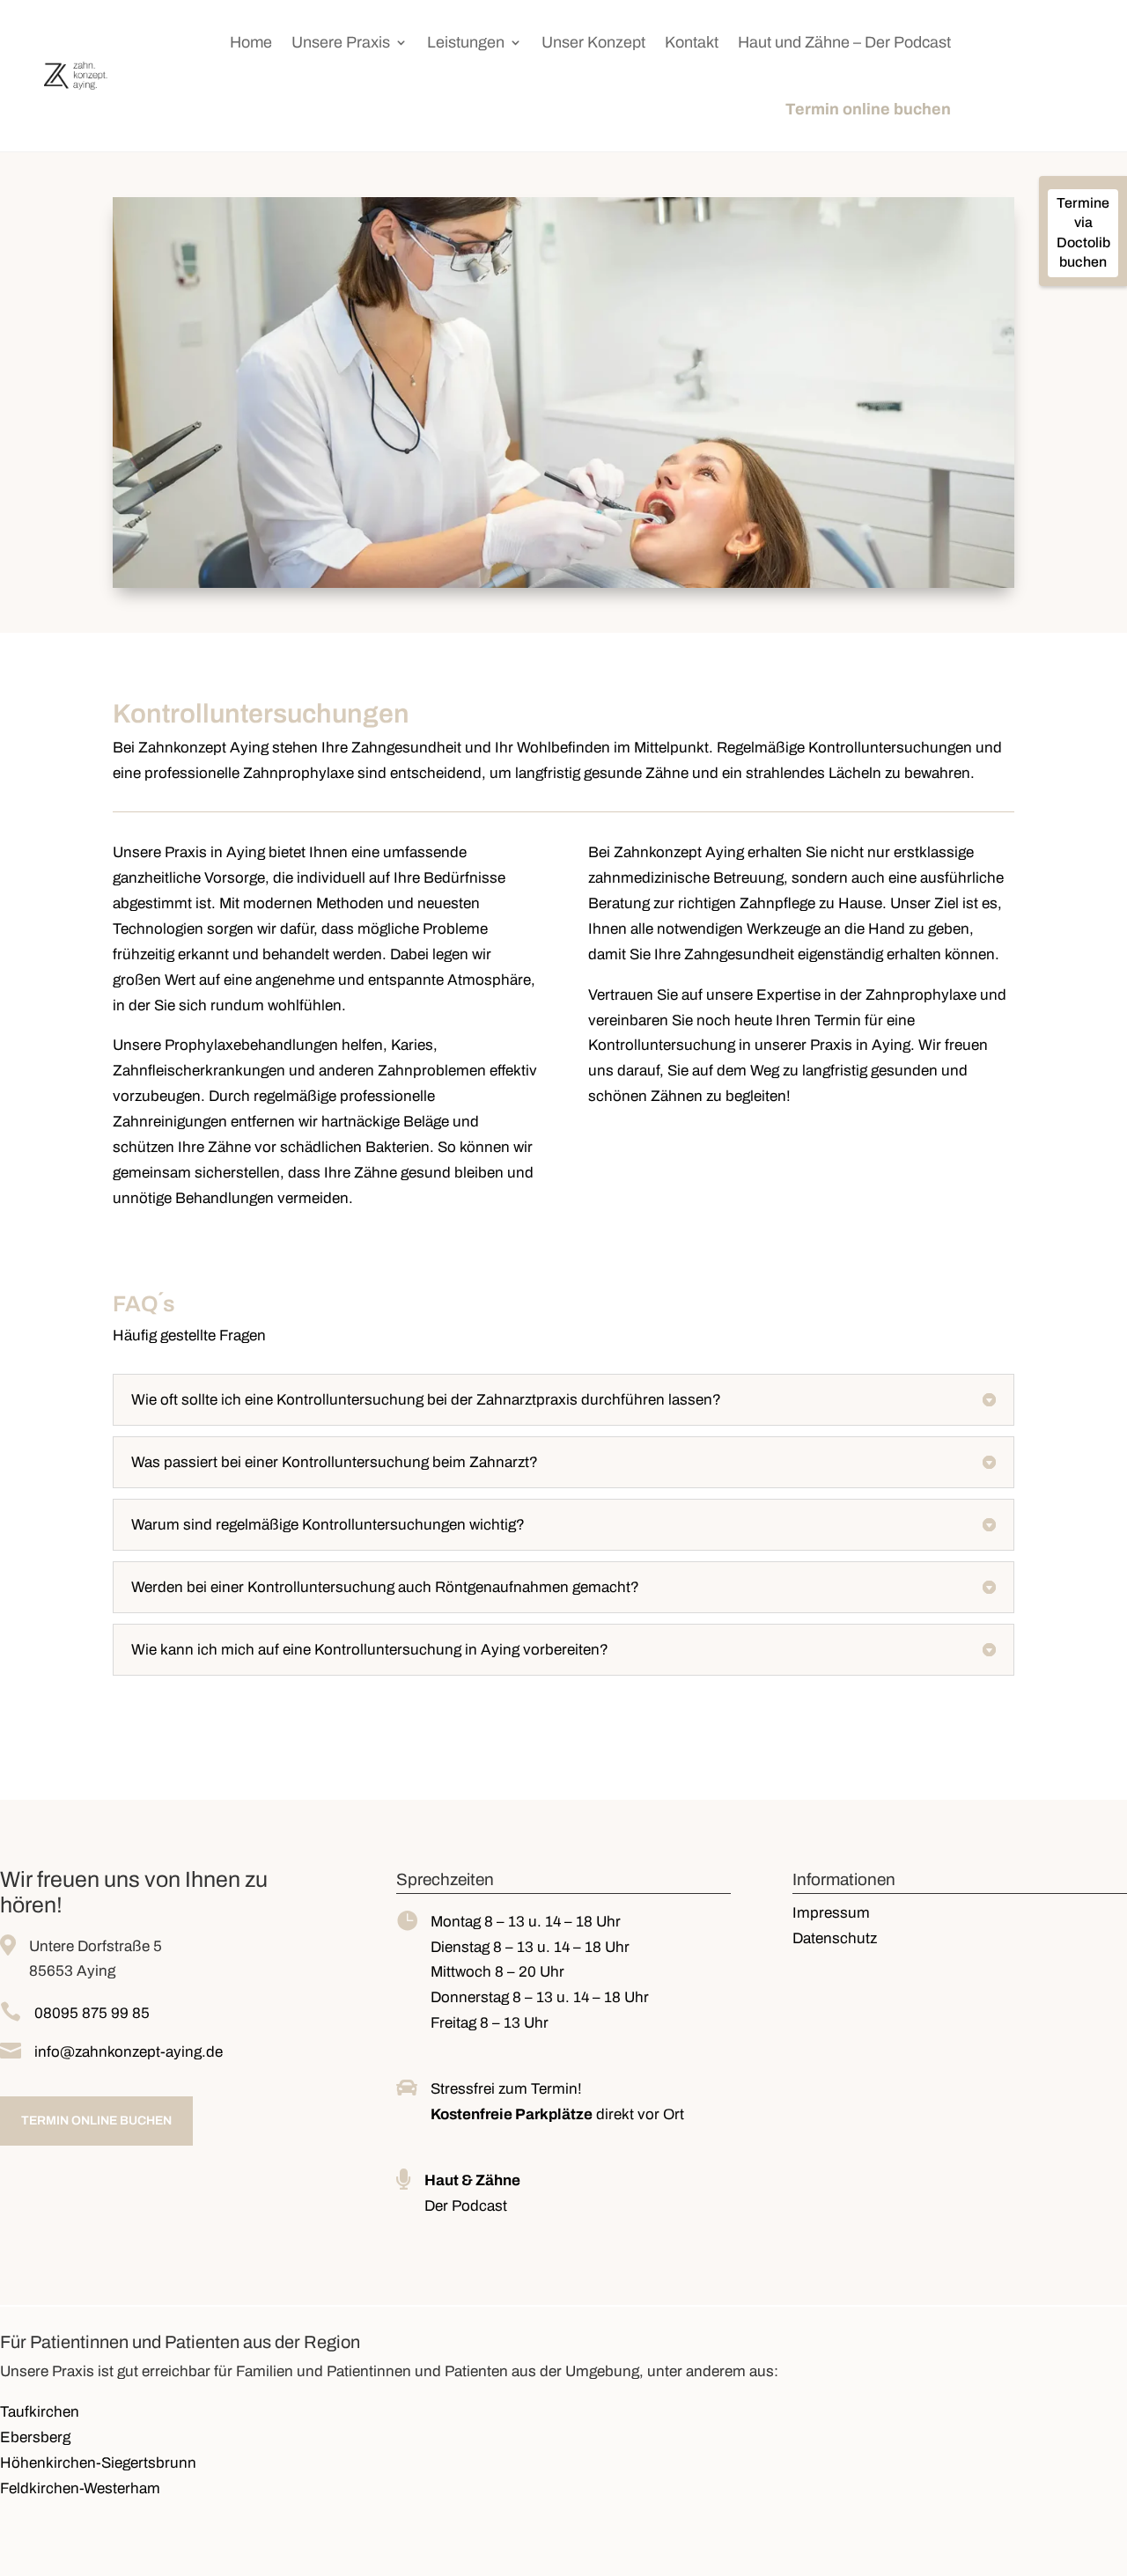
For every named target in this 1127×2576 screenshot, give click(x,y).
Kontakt (692, 42)
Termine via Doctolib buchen (1083, 232)
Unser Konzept (593, 42)
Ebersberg (35, 2437)
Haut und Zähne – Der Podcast (844, 42)
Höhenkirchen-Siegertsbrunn (98, 2463)
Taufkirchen (40, 2412)
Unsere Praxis (341, 42)
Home (251, 42)
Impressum (831, 1913)
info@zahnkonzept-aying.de (129, 2052)
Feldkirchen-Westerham (80, 2488)
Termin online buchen (868, 109)
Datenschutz (835, 1938)
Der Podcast (466, 2206)
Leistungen (466, 42)
